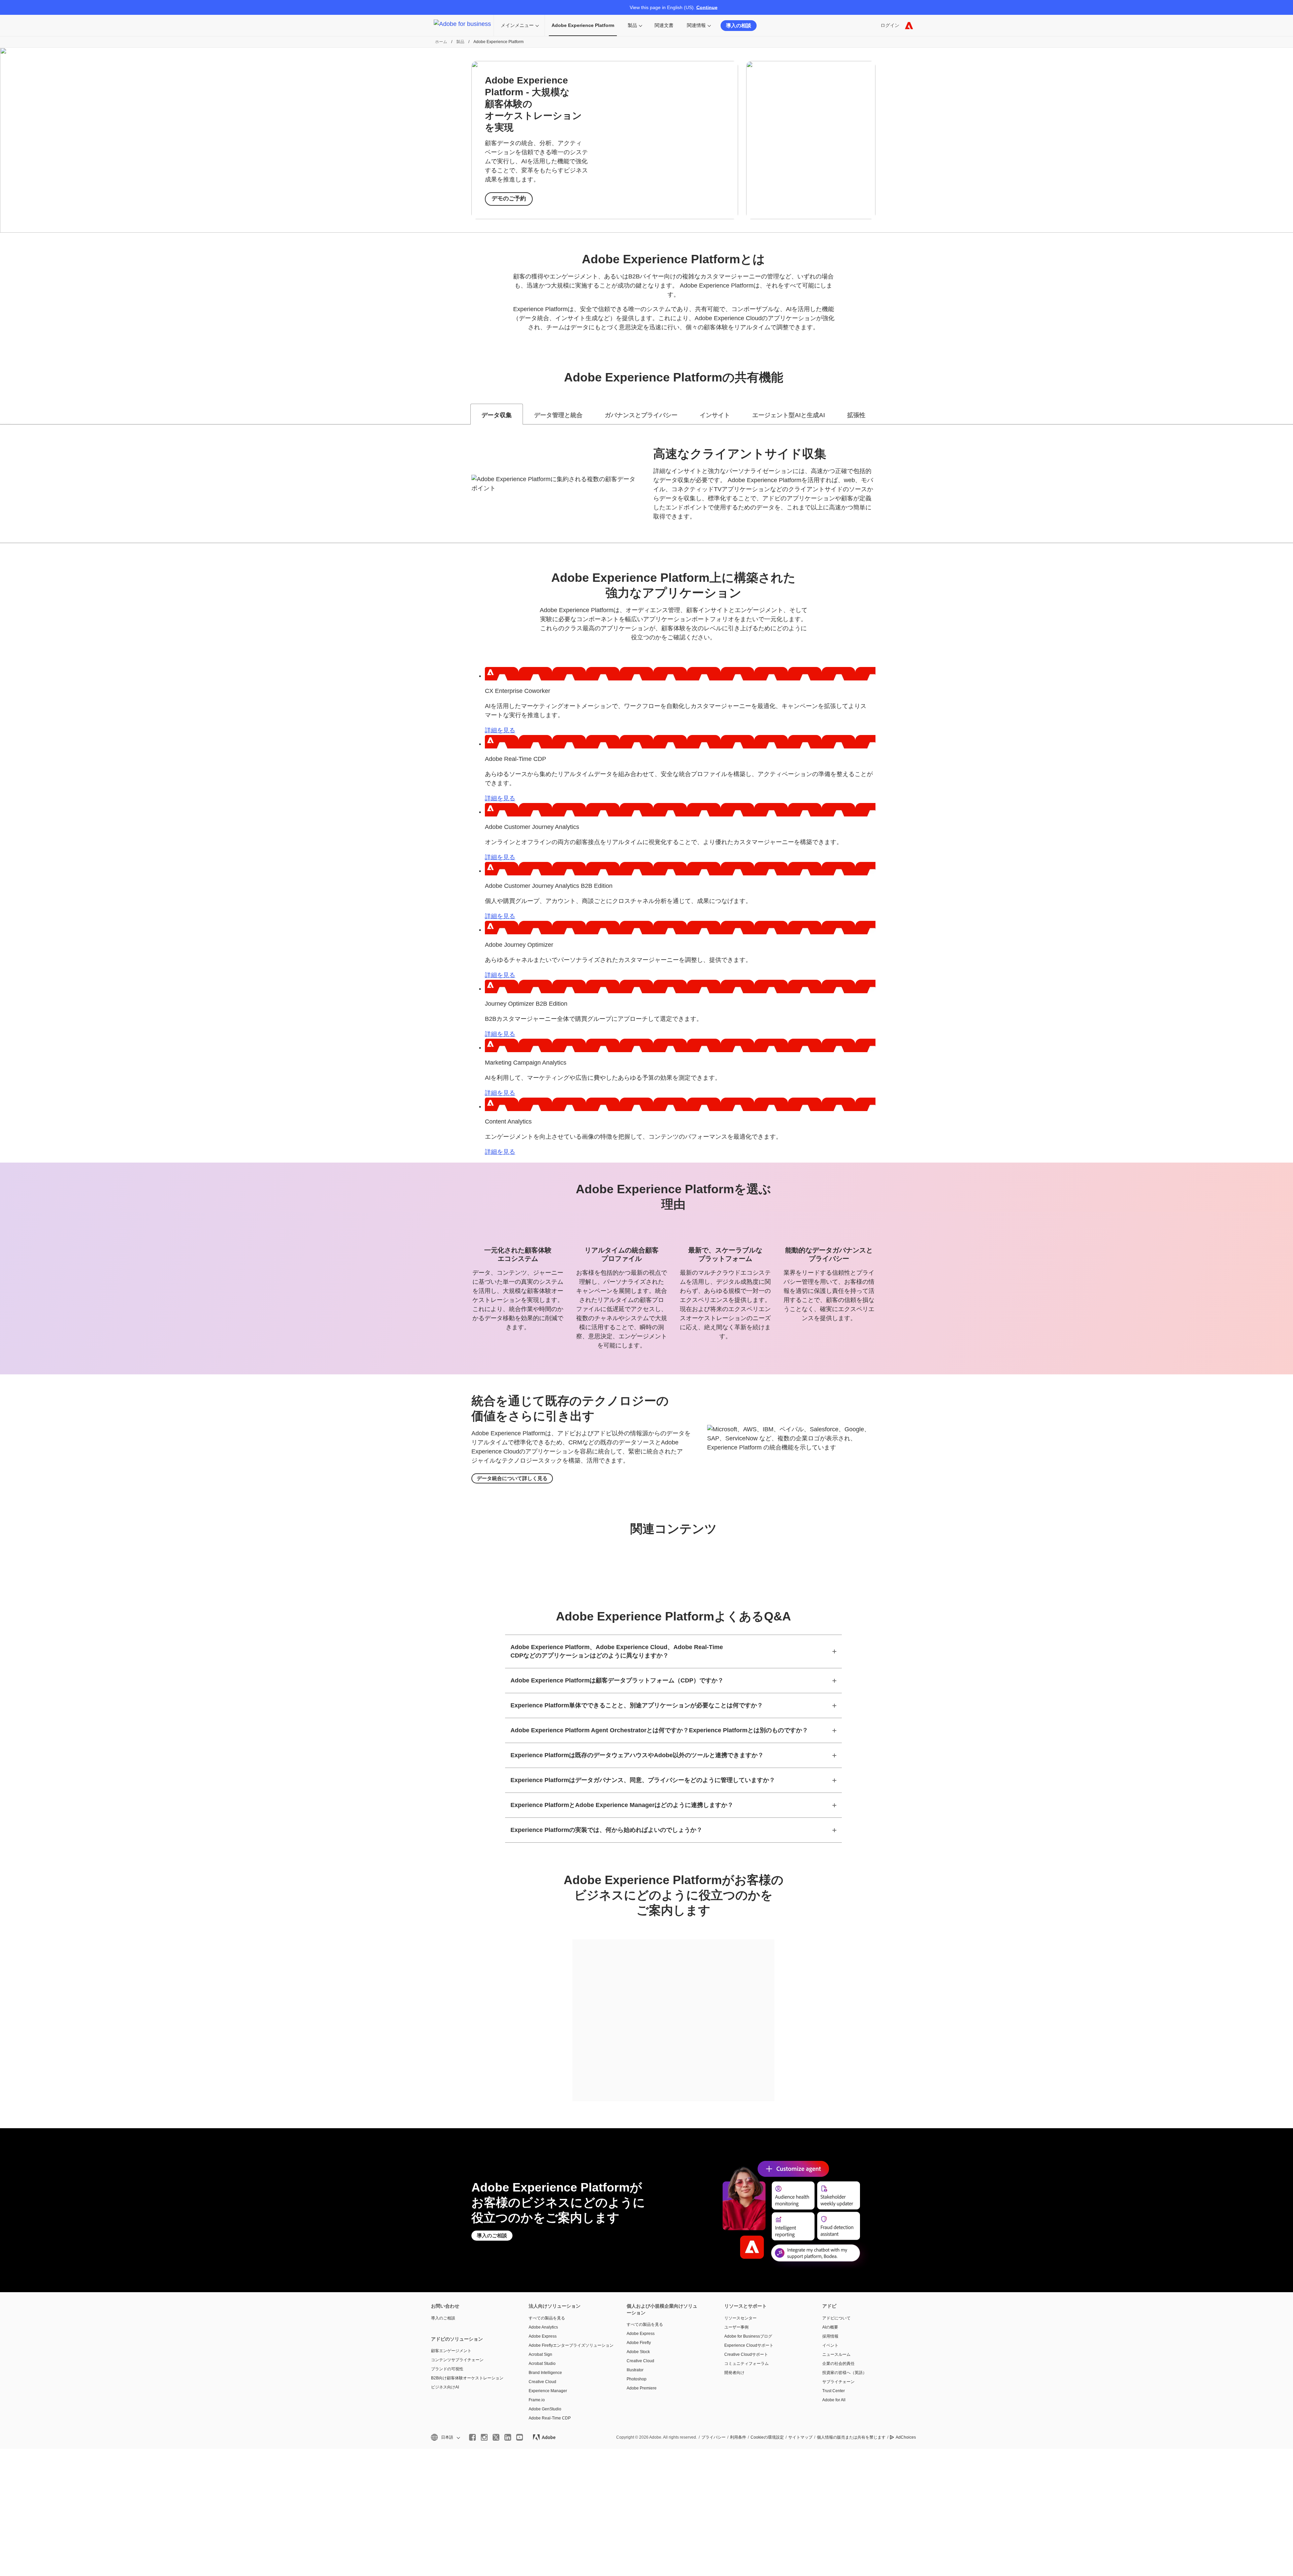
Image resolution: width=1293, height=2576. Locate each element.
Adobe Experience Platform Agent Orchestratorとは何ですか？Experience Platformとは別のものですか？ (659, 1730)
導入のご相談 (492, 2235)
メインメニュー (517, 25)
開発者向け (734, 2373)
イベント (830, 2345)
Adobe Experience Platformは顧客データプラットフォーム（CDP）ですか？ (617, 1680)
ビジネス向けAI (445, 2387)
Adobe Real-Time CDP (550, 2418)
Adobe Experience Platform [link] (583, 25)
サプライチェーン (838, 2382)
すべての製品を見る (547, 2318)
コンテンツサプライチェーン (457, 2360)
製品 (632, 25)
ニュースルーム (836, 2354)
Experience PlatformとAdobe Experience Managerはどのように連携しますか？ (622, 1805)
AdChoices (906, 2437)
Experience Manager (548, 2391)
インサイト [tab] (715, 415)
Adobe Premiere (642, 2388)
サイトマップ (800, 2437)
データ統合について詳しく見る (512, 1478)
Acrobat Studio (542, 2364)
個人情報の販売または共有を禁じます (851, 2437)
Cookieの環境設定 (767, 2437)
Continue (707, 7)
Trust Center (834, 2391)
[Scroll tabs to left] (5, 414)
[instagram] (484, 2437)
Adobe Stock (638, 2352)
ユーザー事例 (736, 2327)
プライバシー (714, 2437)
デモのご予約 (509, 198)
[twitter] (496, 2437)
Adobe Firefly (639, 2343)
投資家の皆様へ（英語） (844, 2373)
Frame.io (537, 2400)
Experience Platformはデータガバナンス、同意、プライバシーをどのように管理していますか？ (643, 1780)
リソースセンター (740, 2318)
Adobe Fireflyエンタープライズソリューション (567, 2345)
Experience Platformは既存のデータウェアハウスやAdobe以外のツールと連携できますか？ (637, 1755)
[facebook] (472, 2437)
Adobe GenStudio (545, 2409)
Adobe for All (834, 2400)
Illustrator (635, 2370)
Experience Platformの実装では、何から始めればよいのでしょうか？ (606, 1830)
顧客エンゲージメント (451, 2351)
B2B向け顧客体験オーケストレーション (467, 2378)
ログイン (890, 25)
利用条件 (738, 2437)
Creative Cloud (542, 2382)
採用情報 (830, 2336)
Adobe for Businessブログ (748, 2336)
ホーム (441, 42)
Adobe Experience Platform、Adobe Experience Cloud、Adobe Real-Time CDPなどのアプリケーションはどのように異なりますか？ (617, 1651)
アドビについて (836, 2318)
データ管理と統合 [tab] (558, 415)
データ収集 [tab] (497, 415)
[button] (445, 2437)
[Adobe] (909, 25)
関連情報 (696, 25)
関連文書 (664, 25)
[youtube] (520, 2437)
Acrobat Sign (540, 2354)
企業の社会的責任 (838, 2364)
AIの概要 (830, 2327)
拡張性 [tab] (856, 415)
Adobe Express (543, 2336)
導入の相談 (739, 25)
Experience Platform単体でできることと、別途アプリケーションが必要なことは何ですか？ (637, 1705)
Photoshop (637, 2379)
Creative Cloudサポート (746, 2354)
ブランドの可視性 (447, 2369)
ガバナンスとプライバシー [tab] (641, 415)
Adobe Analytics (543, 2327)
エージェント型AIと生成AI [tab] (789, 415)
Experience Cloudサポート (749, 2345)
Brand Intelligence (545, 2373)
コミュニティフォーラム (747, 2364)
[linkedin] (508, 2437)
